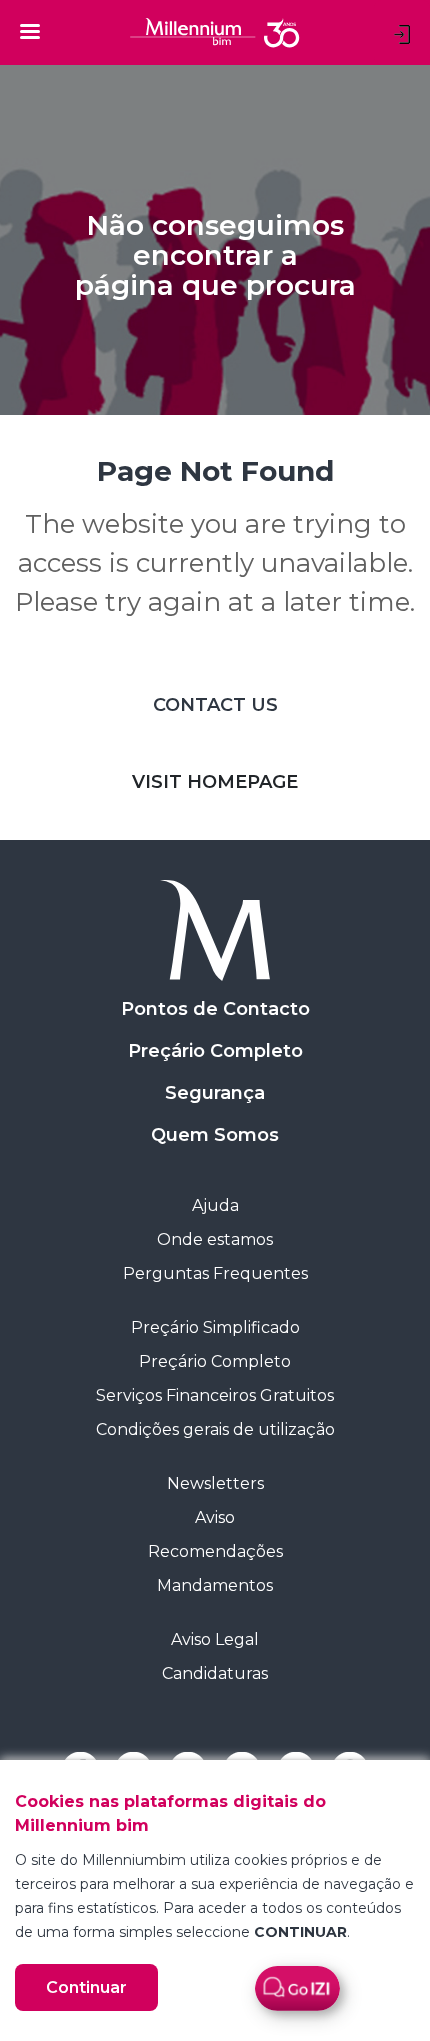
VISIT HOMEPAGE (215, 782)
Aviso (215, 1517)
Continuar (86, 1987)
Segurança (215, 1093)
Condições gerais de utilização (215, 1429)
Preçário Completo (215, 1051)
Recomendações (215, 1551)
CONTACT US (215, 705)
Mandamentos (215, 1585)
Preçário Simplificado (215, 1327)
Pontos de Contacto (215, 1009)
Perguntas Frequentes (215, 1273)
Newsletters (215, 1483)
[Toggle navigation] (30, 31)
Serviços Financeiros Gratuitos (215, 1395)
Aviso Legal (215, 1639)
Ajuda (215, 1205)
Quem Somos (215, 1135)
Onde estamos (215, 1239)
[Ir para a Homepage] (215, 930)
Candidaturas (215, 1673)
